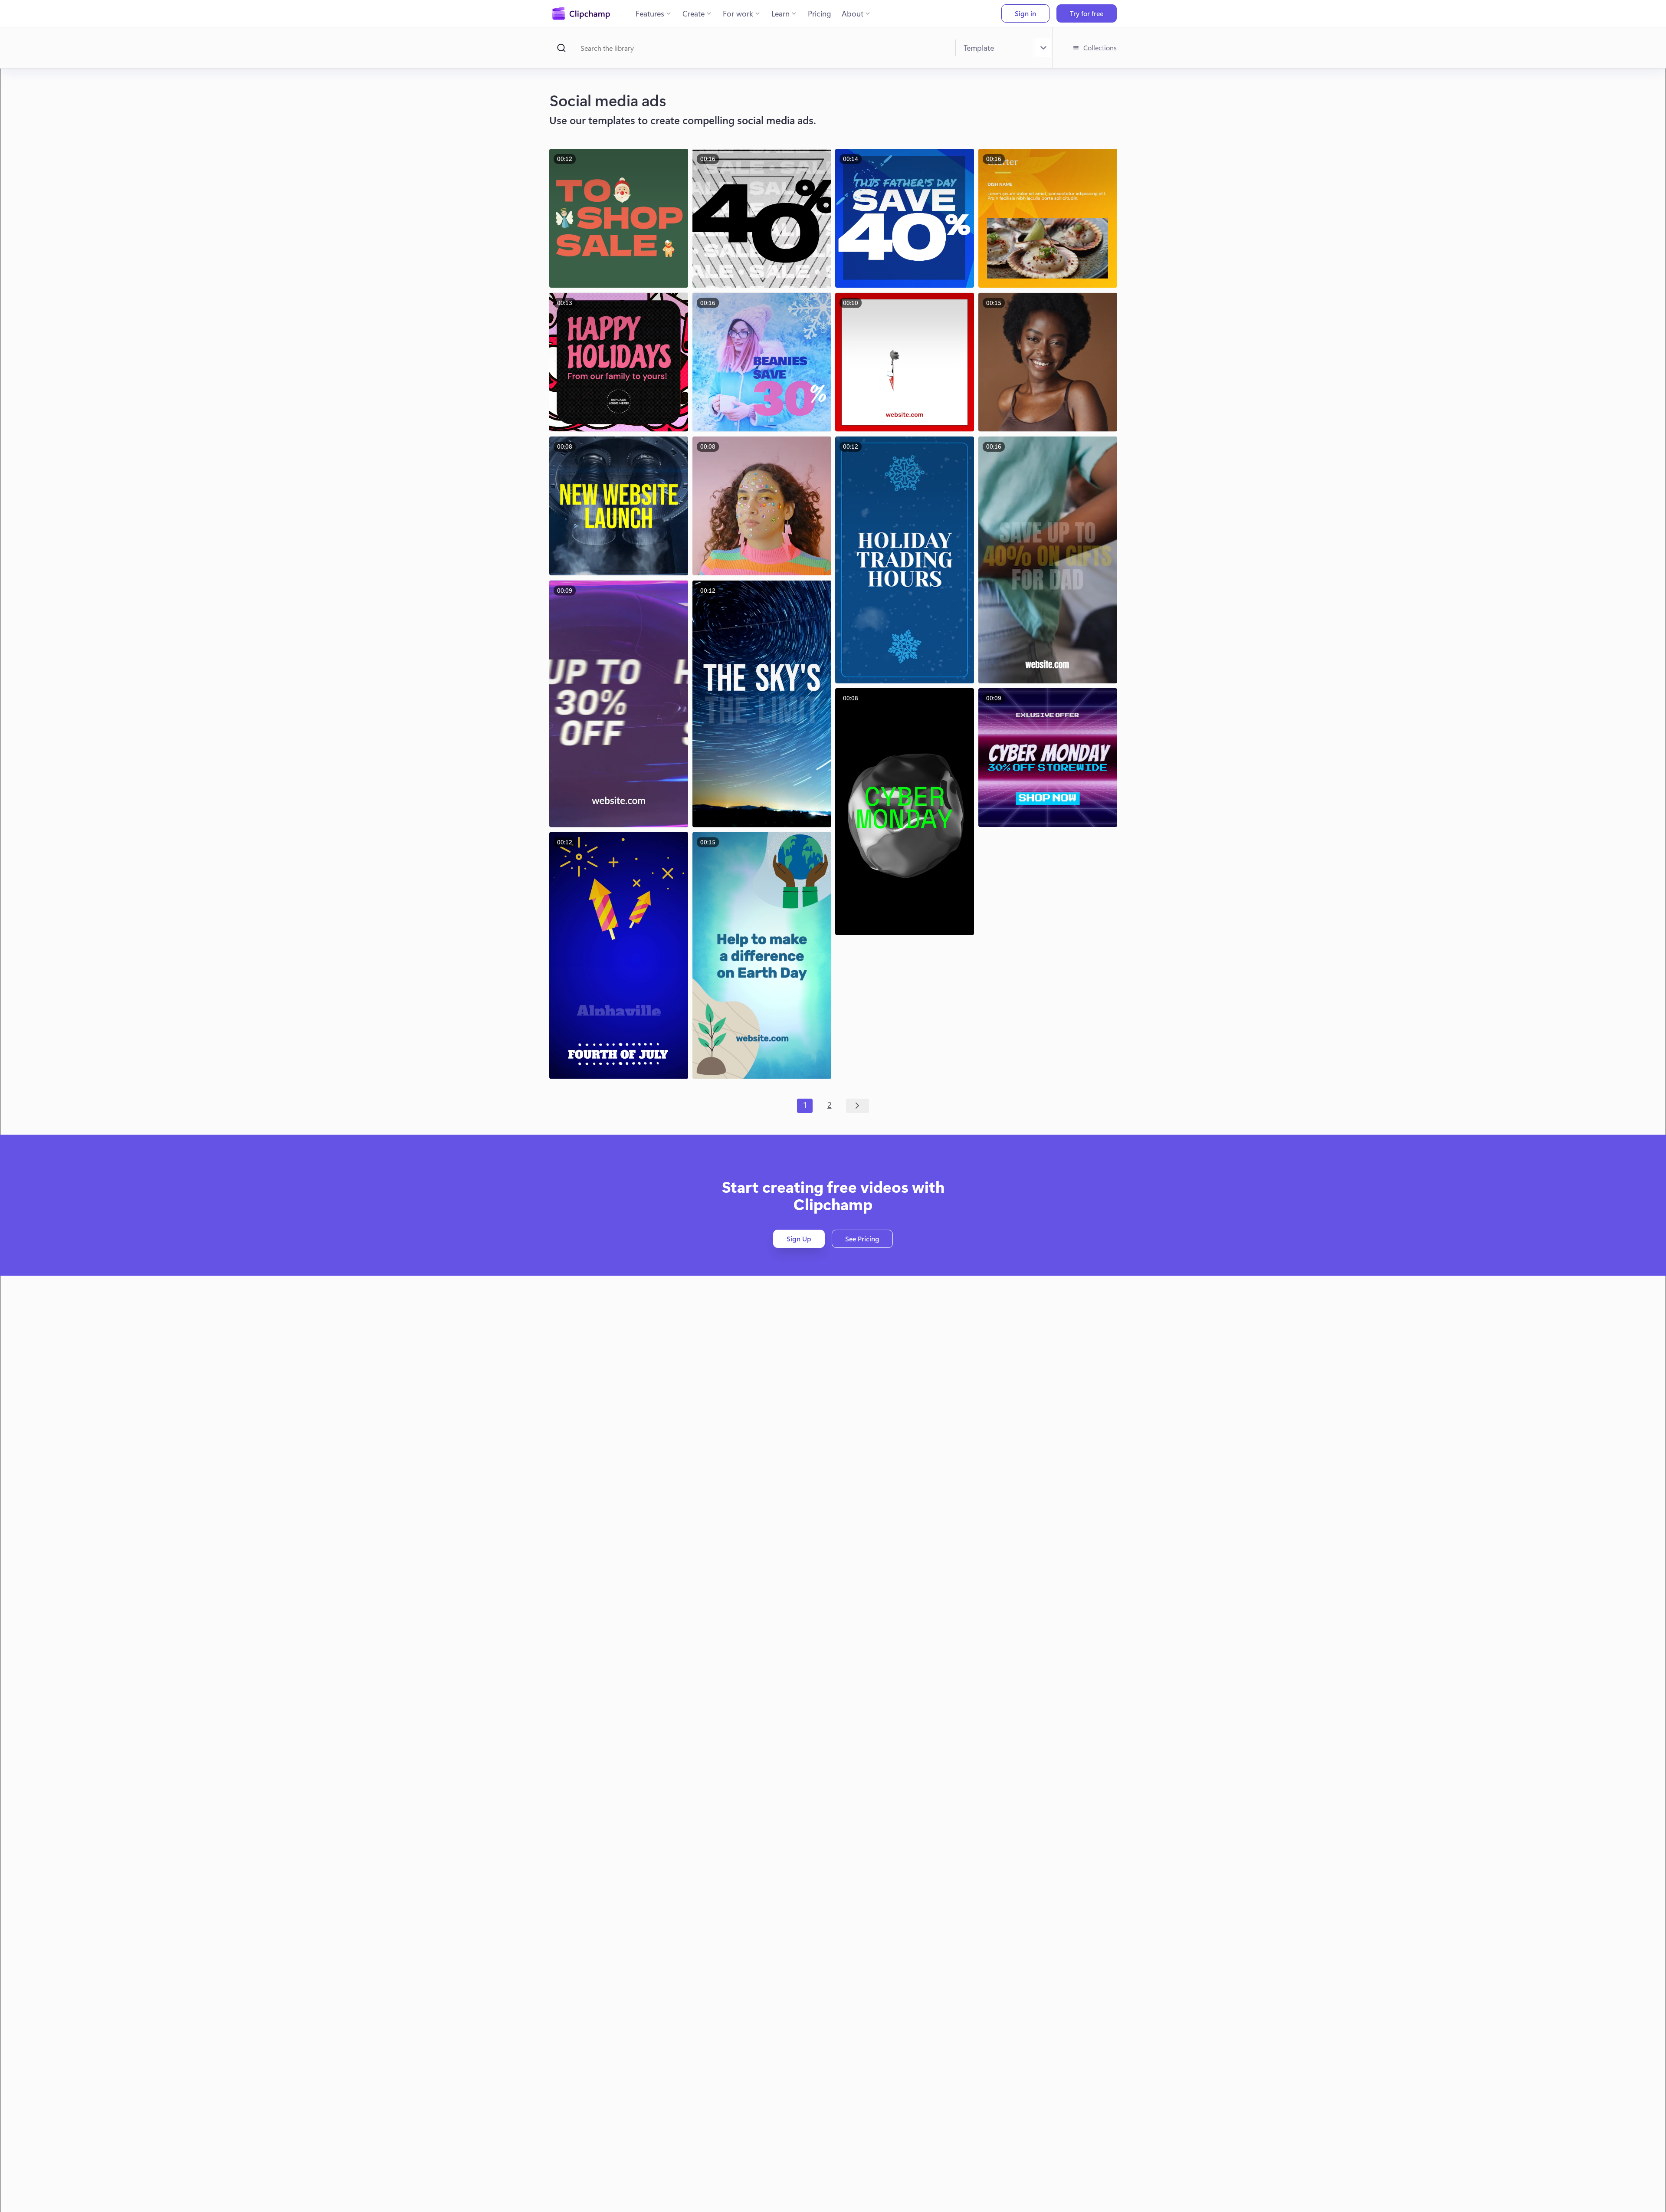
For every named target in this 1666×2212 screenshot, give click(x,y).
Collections (1100, 48)
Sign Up (799, 1239)
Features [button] (650, 13)
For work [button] (738, 13)
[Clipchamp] (581, 13)
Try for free (1087, 13)
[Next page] (858, 1106)
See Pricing (862, 1239)
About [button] (853, 13)
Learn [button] (781, 13)
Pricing (820, 13)
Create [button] (694, 13)
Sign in (1025, 13)
